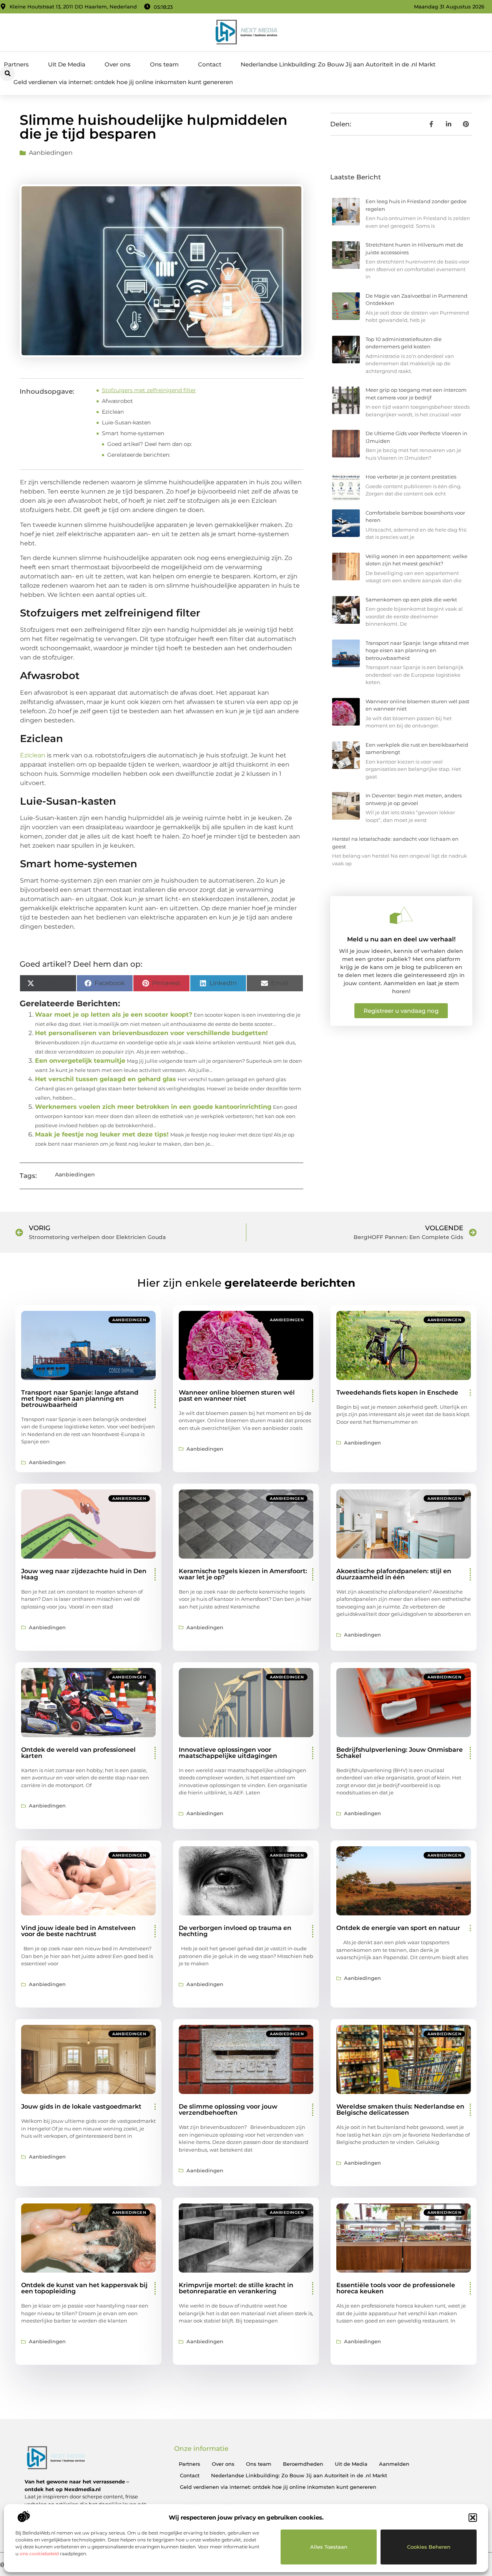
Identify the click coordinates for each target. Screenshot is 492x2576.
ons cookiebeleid (39, 2554)
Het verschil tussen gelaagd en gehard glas (106, 1079)
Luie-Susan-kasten (126, 422)
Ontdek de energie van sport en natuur (398, 1928)
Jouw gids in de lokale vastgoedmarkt (81, 2106)
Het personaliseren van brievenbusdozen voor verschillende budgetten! (151, 1033)
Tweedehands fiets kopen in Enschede (397, 1392)
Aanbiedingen (51, 153)
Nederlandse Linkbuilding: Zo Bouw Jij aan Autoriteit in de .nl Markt (338, 64)
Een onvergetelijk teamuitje (80, 1061)
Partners (16, 64)
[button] (473, 2518)
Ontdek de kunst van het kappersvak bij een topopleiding (84, 2288)
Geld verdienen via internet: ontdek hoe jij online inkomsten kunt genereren (123, 82)
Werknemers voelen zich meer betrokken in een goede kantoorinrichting (153, 1107)
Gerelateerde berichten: (139, 455)
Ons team (164, 64)
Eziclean (113, 412)
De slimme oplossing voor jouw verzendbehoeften (228, 2110)
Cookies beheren (429, 2547)
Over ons (118, 64)
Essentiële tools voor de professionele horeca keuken (396, 2288)
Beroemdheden (303, 2464)
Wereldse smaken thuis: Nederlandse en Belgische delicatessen (400, 2110)
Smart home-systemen (133, 433)
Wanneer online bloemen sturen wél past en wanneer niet (237, 1396)
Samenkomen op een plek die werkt (411, 600)
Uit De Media (67, 64)
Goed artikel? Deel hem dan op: (150, 444)
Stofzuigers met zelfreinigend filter (149, 390)
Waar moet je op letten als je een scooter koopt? (114, 1015)
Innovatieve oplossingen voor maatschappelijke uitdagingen (228, 1753)
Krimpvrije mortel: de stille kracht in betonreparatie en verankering (236, 2288)
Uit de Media (351, 2464)
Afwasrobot (117, 401)
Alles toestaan (329, 2547)
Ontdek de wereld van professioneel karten (78, 1753)
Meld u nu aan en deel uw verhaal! (401, 939)
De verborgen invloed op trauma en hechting (235, 1931)
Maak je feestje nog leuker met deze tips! (102, 1134)
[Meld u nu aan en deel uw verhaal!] (401, 915)
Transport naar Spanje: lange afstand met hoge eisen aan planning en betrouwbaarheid (417, 650)
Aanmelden (394, 2464)
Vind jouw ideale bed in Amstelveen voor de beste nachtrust (78, 1931)
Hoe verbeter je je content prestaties (411, 477)
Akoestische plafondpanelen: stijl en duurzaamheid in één (394, 1574)
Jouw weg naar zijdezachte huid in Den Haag (84, 1574)
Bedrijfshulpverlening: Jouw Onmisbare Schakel (400, 1753)
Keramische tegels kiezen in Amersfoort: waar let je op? (243, 1574)
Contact (210, 64)
